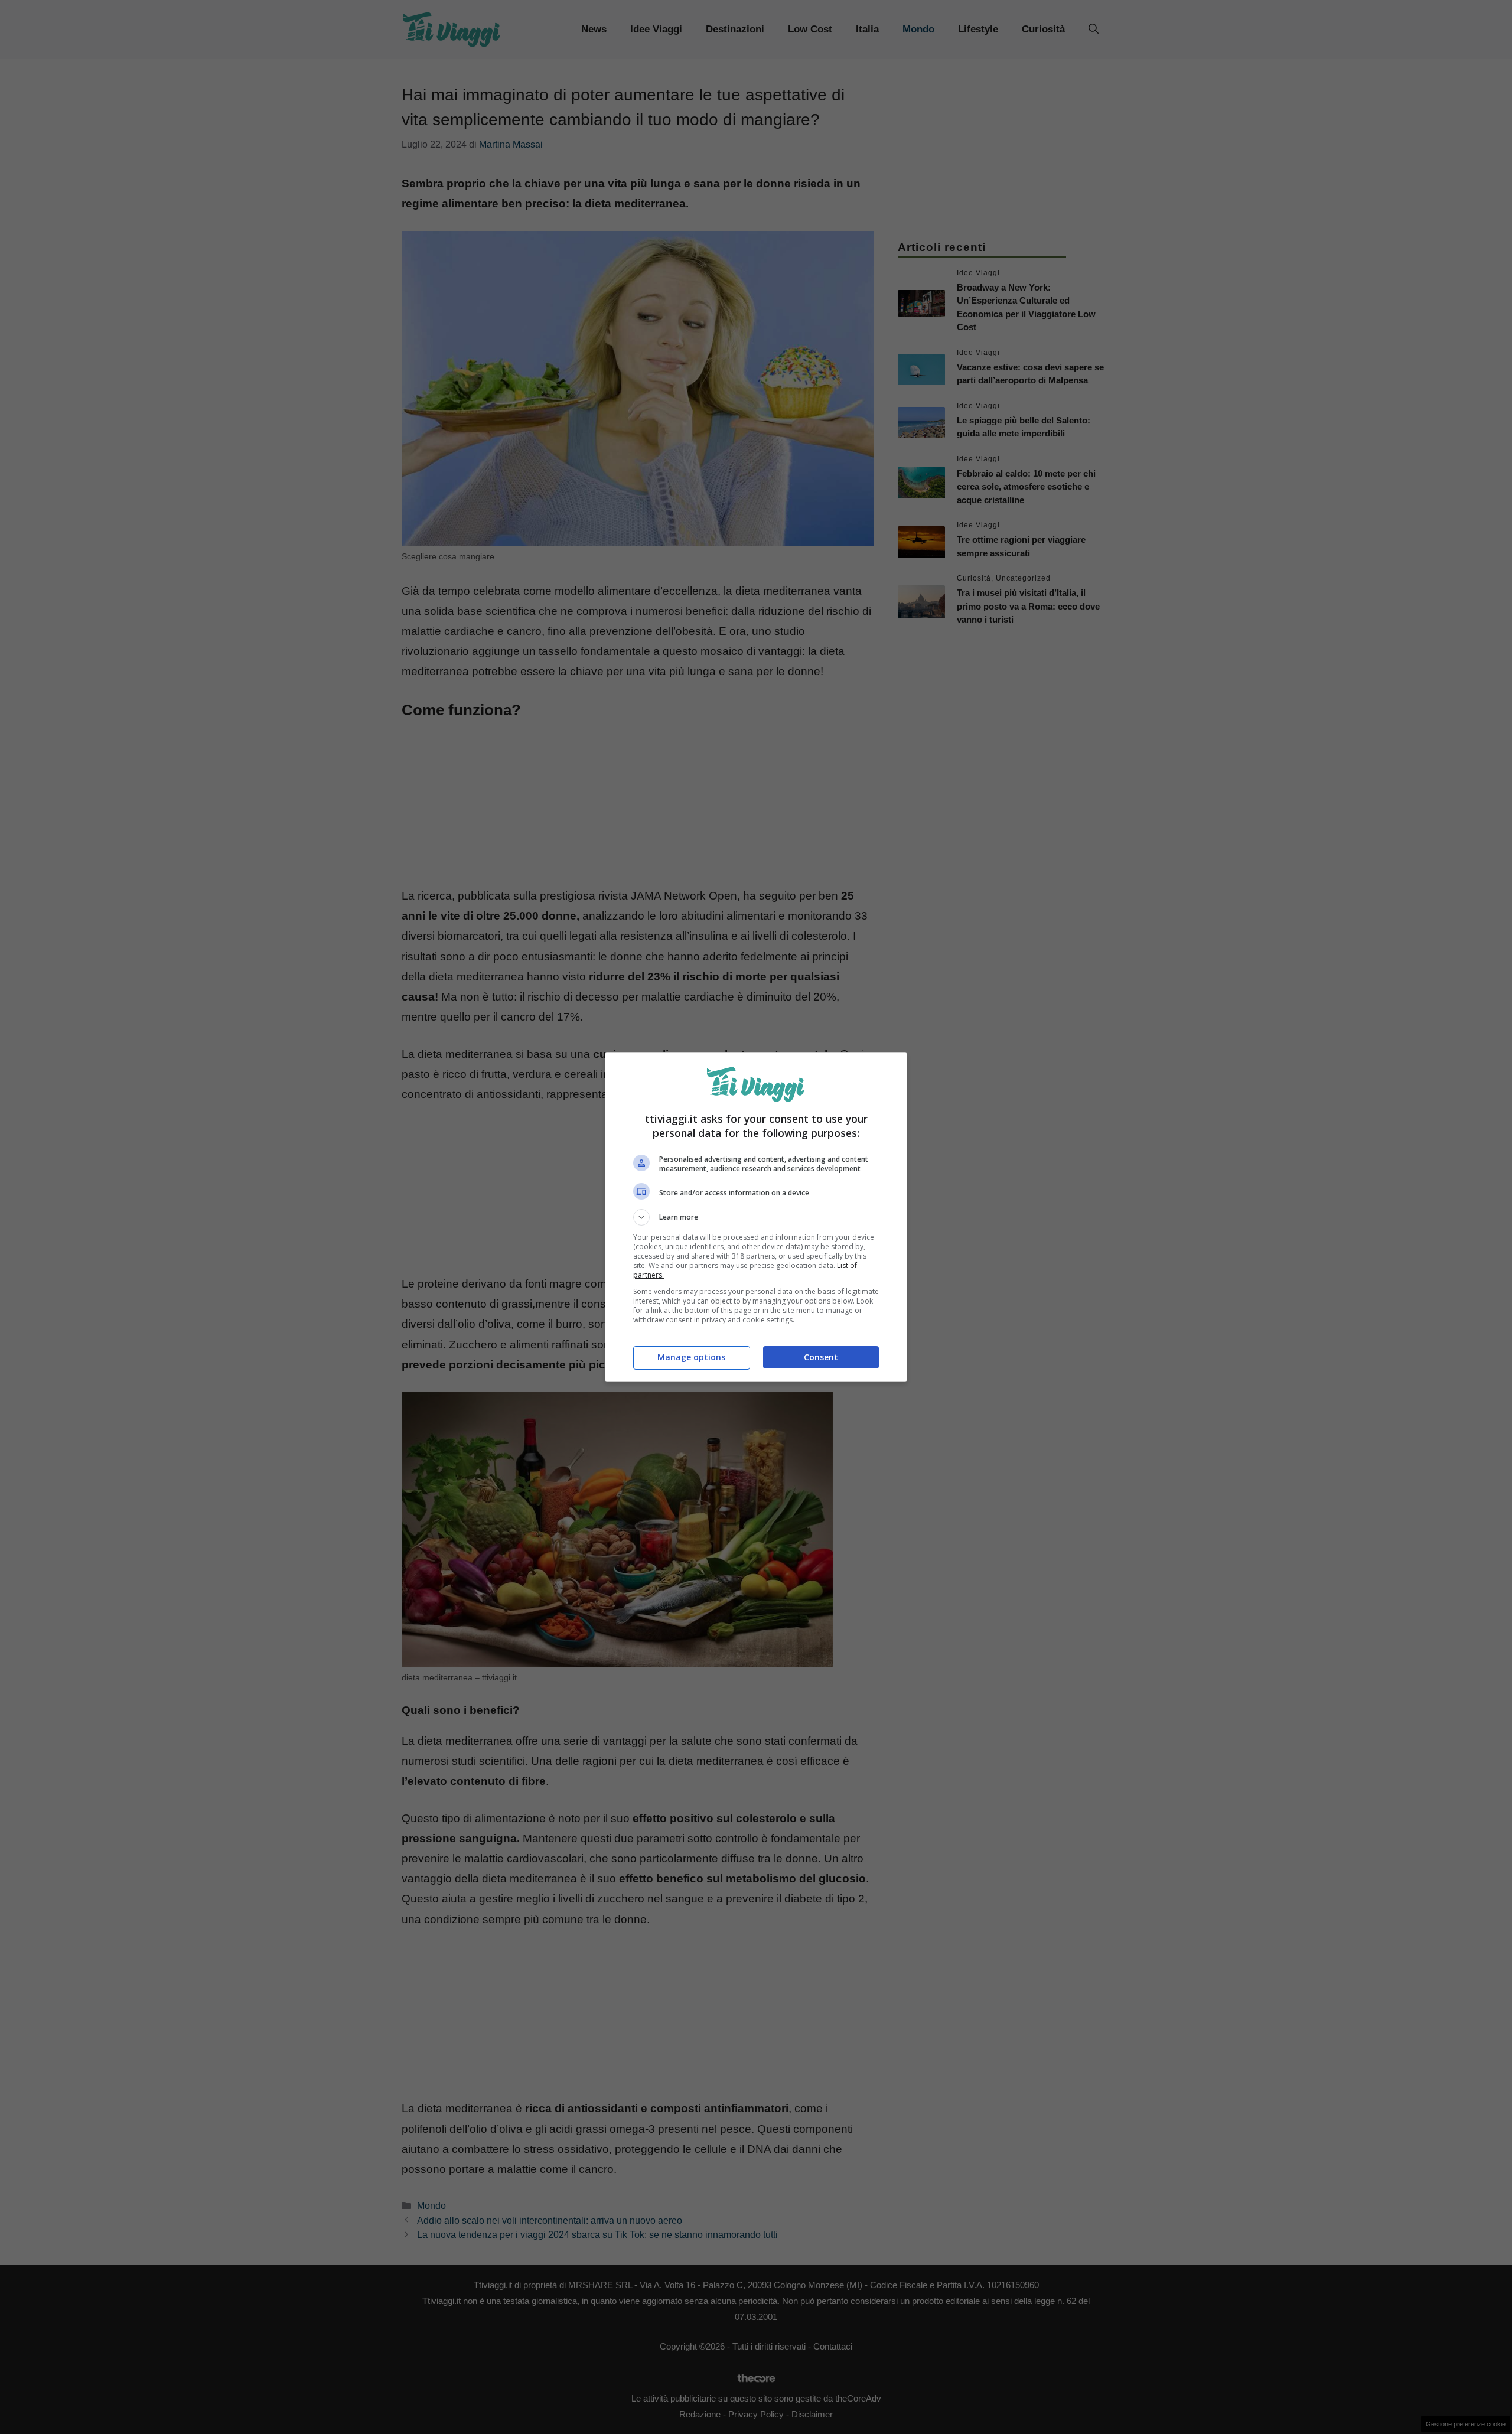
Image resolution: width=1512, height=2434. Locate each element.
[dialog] (756, 1217)
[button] (756, 1217)
